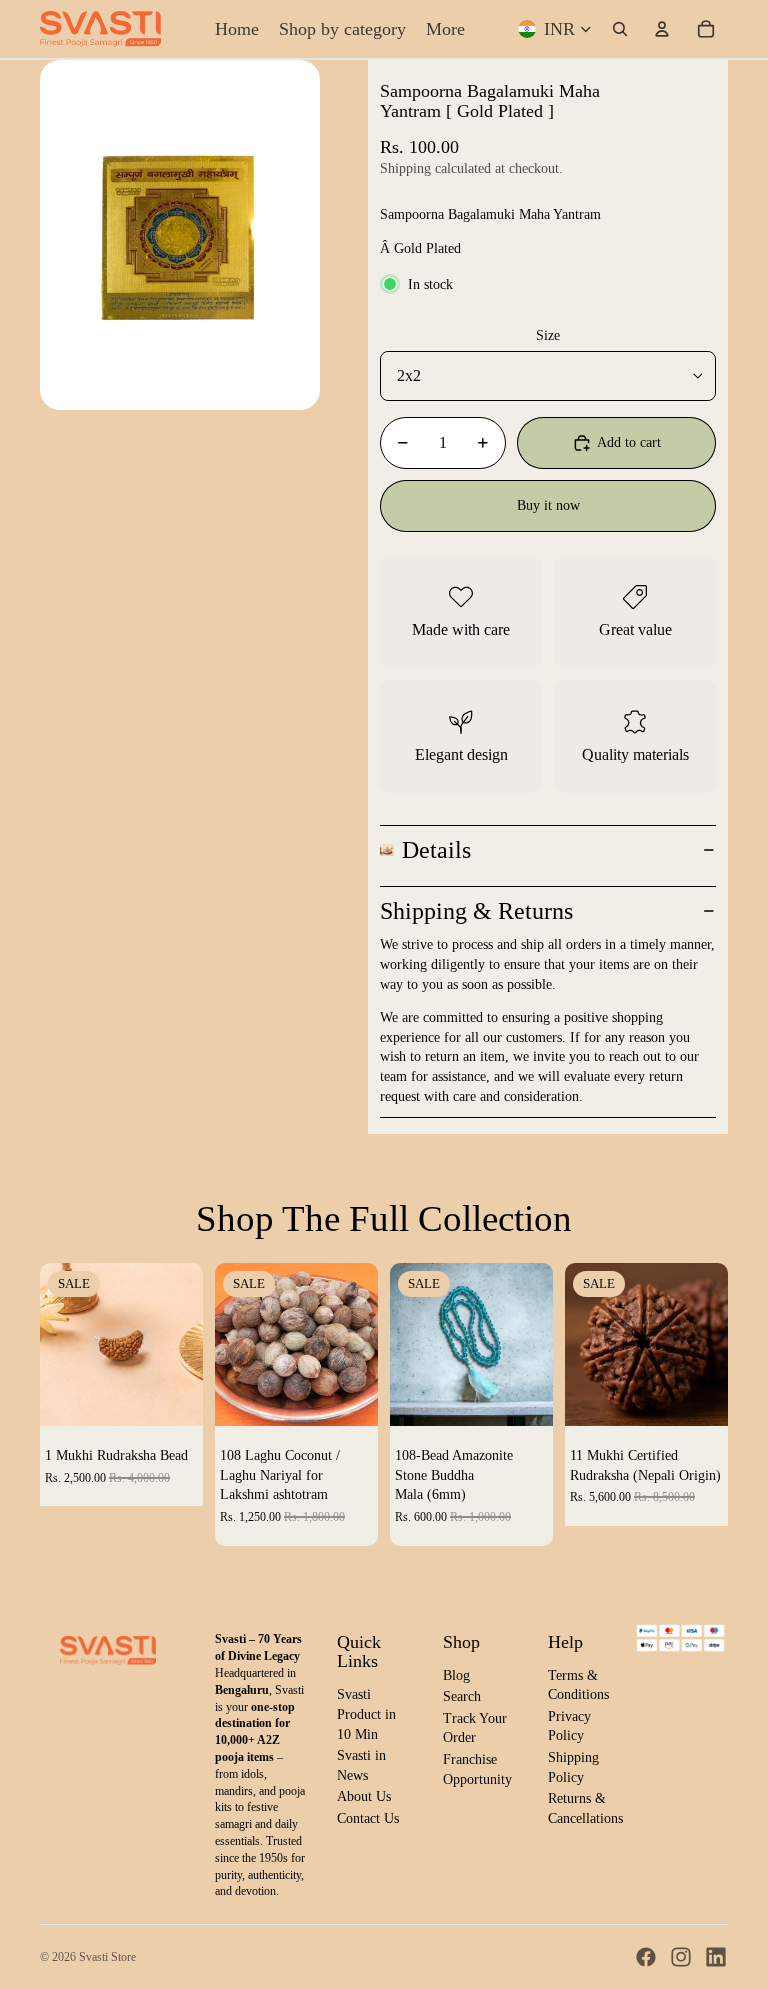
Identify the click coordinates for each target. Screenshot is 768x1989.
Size (548, 335)
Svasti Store (107, 1957)
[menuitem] (445, 29)
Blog (456, 1675)
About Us (364, 1796)
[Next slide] (187, 1345)
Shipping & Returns (476, 911)
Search (462, 1696)
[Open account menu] (662, 29)
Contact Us (368, 1818)
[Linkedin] (716, 1957)
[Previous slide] (55, 1345)
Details (436, 850)
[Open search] (620, 29)
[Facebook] (646, 1957)
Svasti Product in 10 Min (366, 1714)
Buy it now (548, 505)
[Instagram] (681, 1957)
